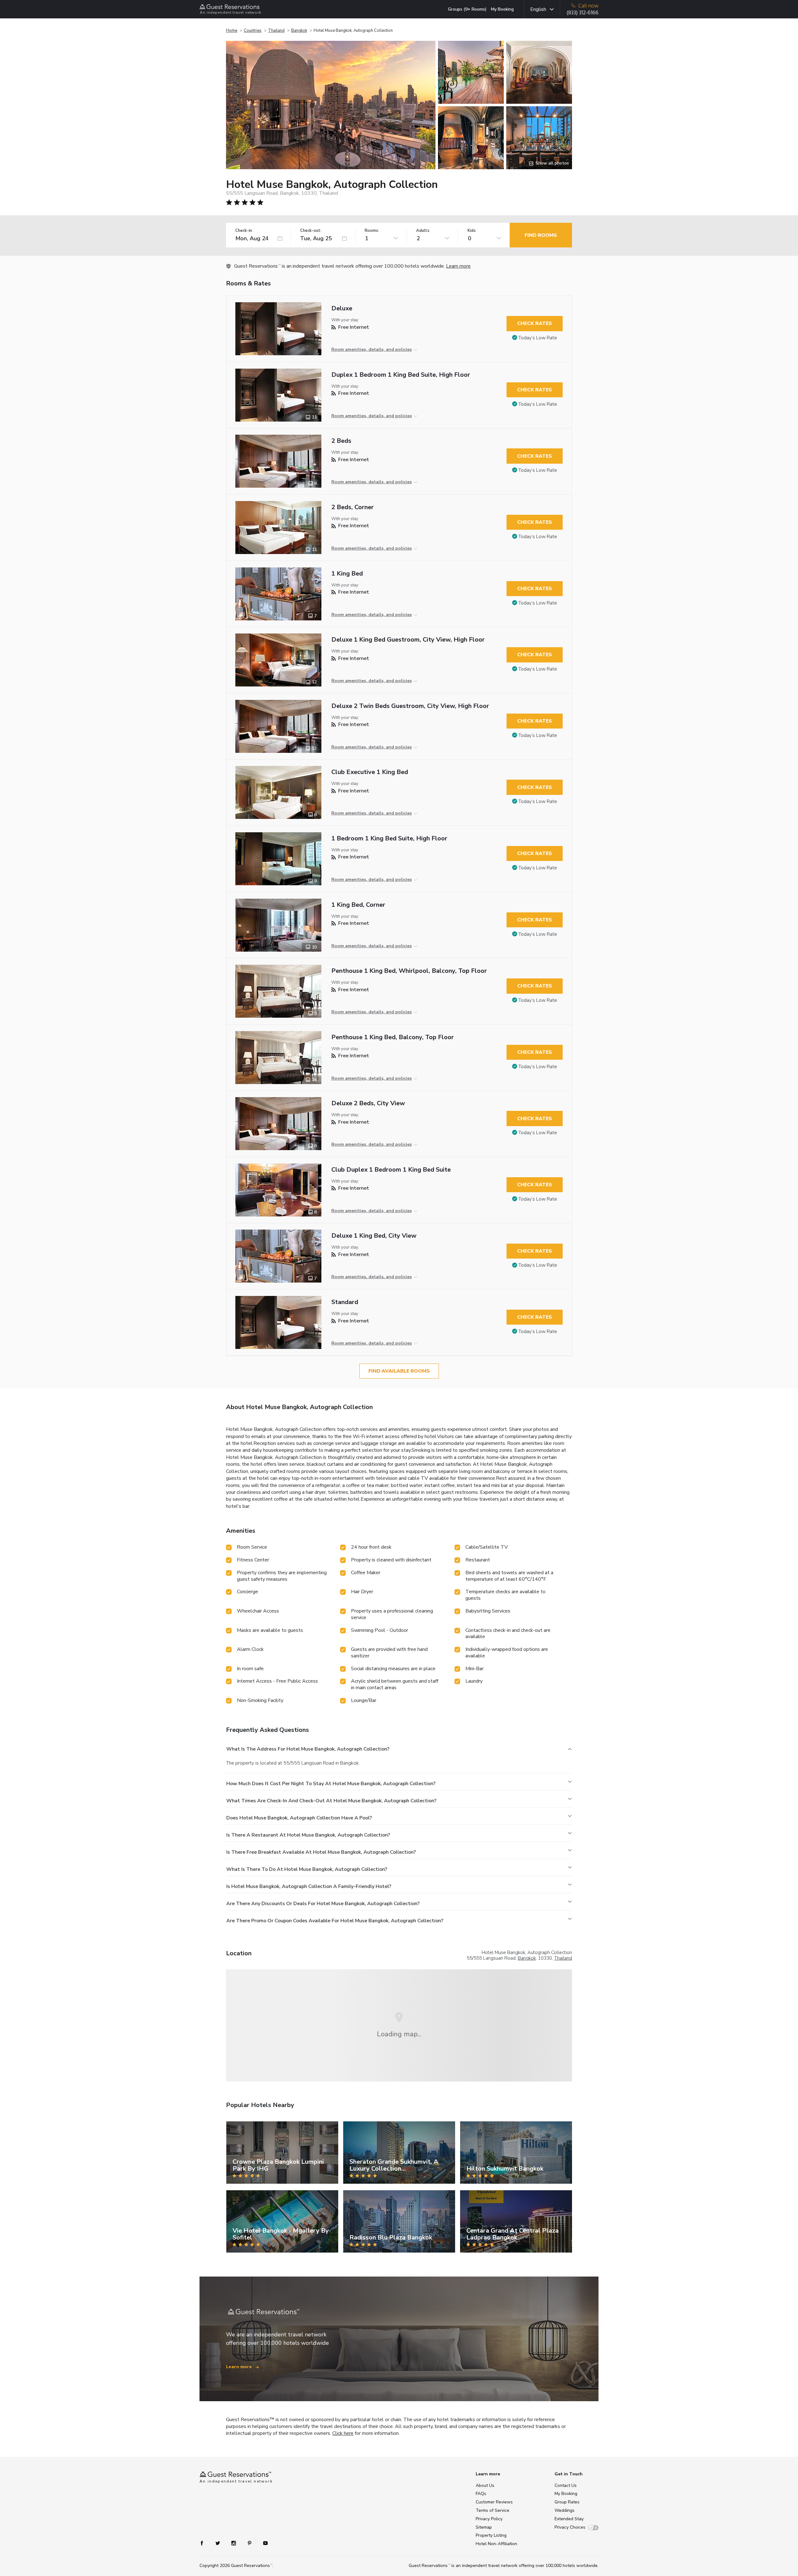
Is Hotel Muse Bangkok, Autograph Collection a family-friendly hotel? (309, 1886)
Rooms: (372, 231)
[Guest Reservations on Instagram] (234, 2543)
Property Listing (491, 2535)
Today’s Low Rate (538, 338)
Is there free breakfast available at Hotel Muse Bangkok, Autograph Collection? (321, 1852)
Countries (253, 31)
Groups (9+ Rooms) (467, 9)
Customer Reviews (494, 2502)
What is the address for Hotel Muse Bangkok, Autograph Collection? (308, 1749)
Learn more (458, 266)
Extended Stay (569, 2519)
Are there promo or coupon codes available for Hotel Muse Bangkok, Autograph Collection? (335, 1921)
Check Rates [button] (535, 323)
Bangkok (299, 31)
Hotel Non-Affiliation (496, 2544)
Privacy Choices (570, 2527)
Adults (423, 231)
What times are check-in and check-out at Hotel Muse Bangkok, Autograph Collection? (331, 1801)
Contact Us (566, 2485)
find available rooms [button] (399, 1371)
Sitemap (484, 2527)
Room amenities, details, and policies (372, 349)
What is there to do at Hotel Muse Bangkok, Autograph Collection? (307, 1869)
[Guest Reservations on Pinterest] (250, 2543)
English (538, 9)
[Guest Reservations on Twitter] (218, 2543)
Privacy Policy (489, 2519)
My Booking (502, 9)
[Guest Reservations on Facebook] (205, 2543)
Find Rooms (541, 235)
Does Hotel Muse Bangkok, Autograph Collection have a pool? (299, 1818)
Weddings (565, 2510)
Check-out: (311, 231)
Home (232, 31)
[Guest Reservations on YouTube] (263, 2543)
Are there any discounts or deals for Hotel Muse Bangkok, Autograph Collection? (323, 1904)
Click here (343, 2433)
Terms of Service (493, 2510)
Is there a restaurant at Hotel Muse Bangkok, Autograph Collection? (308, 1835)
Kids (472, 231)
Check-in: (244, 231)
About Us (485, 2485)
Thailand (276, 31)
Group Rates (567, 2502)
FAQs (481, 2494)
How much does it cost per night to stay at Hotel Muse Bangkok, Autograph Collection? (331, 1784)
